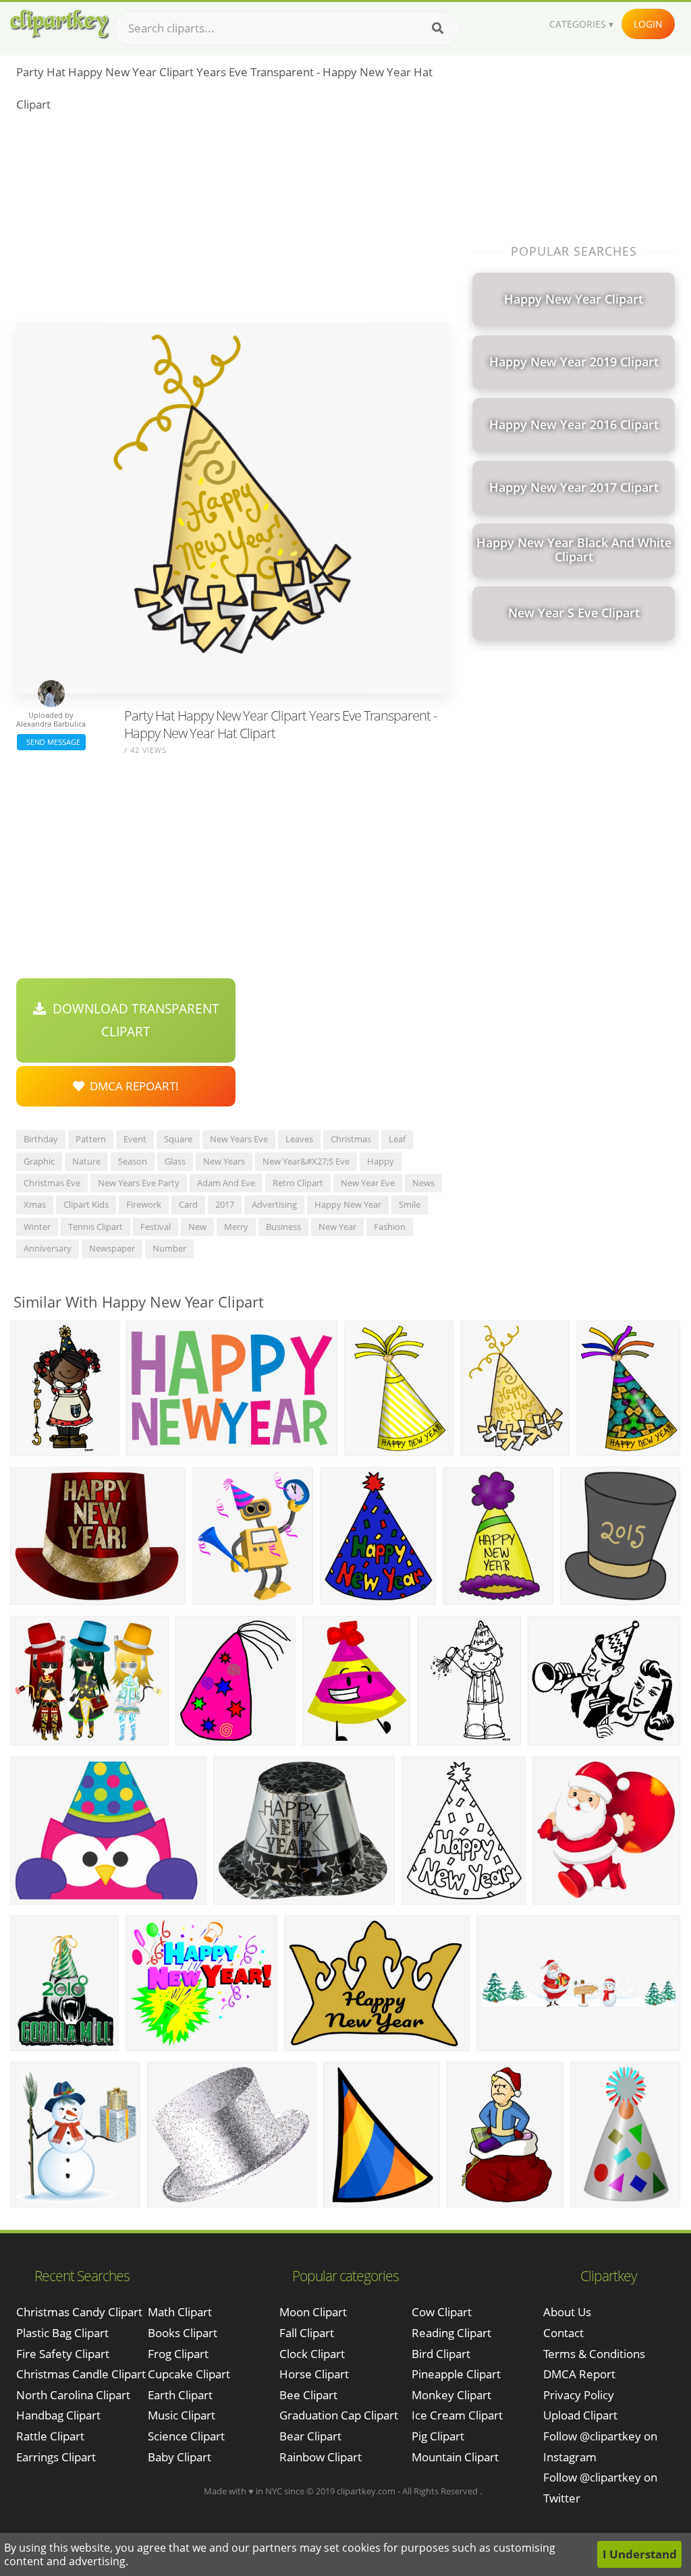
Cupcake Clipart (189, 2374)
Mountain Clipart (455, 2457)
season (133, 1161)
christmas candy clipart (79, 2312)
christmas (351, 1139)
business (283, 1227)
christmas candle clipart (81, 2374)
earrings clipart (56, 2457)
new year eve (368, 1183)
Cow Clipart (442, 2312)
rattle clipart (50, 2436)
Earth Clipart (180, 2395)
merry (236, 1227)
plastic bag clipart (62, 2333)
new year (337, 1227)
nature (86, 1161)
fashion (390, 1227)
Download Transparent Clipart (133, 1020)
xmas (35, 1204)
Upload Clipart (580, 2415)
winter (37, 1227)
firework (144, 1204)
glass (175, 1161)
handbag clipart (58, 2415)
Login (648, 24)
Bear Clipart (310, 2436)
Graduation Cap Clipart (339, 2415)
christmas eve (52, 1183)
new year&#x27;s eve (306, 1161)
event (135, 1139)
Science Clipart (186, 2436)
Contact (563, 2333)
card (188, 1204)
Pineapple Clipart (456, 2374)
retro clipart (298, 1183)
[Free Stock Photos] (59, 24)
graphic (39, 1161)
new (197, 1227)
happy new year (348, 1204)
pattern (91, 1139)
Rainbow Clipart (321, 2457)
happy (381, 1161)
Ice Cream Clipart (457, 2415)
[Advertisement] (232, 221)
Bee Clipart (308, 2395)
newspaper (112, 1248)
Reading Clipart (451, 2333)
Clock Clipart (312, 2354)
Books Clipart (183, 2333)
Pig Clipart (438, 2436)
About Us (567, 2312)
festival (156, 1227)
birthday (41, 1139)
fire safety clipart (63, 2354)
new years (224, 1161)
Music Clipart (182, 2415)
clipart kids (86, 1204)
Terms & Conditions (594, 2354)
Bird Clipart (441, 2354)
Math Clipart (180, 2312)
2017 (225, 1204)
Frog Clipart (178, 2354)
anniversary (48, 1248)
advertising (274, 1204)
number (169, 1248)
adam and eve (226, 1183)
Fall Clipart (307, 2333)
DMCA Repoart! (132, 1086)
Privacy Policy (579, 2395)
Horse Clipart (314, 2374)
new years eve (239, 1139)
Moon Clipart (313, 2312)
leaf (397, 1139)
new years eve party (139, 1183)
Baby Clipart (179, 2457)
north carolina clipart (73, 2395)
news (423, 1183)
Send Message (51, 742)
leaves (299, 1139)
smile (410, 1204)
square (178, 1139)
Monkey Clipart (451, 2395)
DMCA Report (579, 2374)
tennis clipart (95, 1227)
